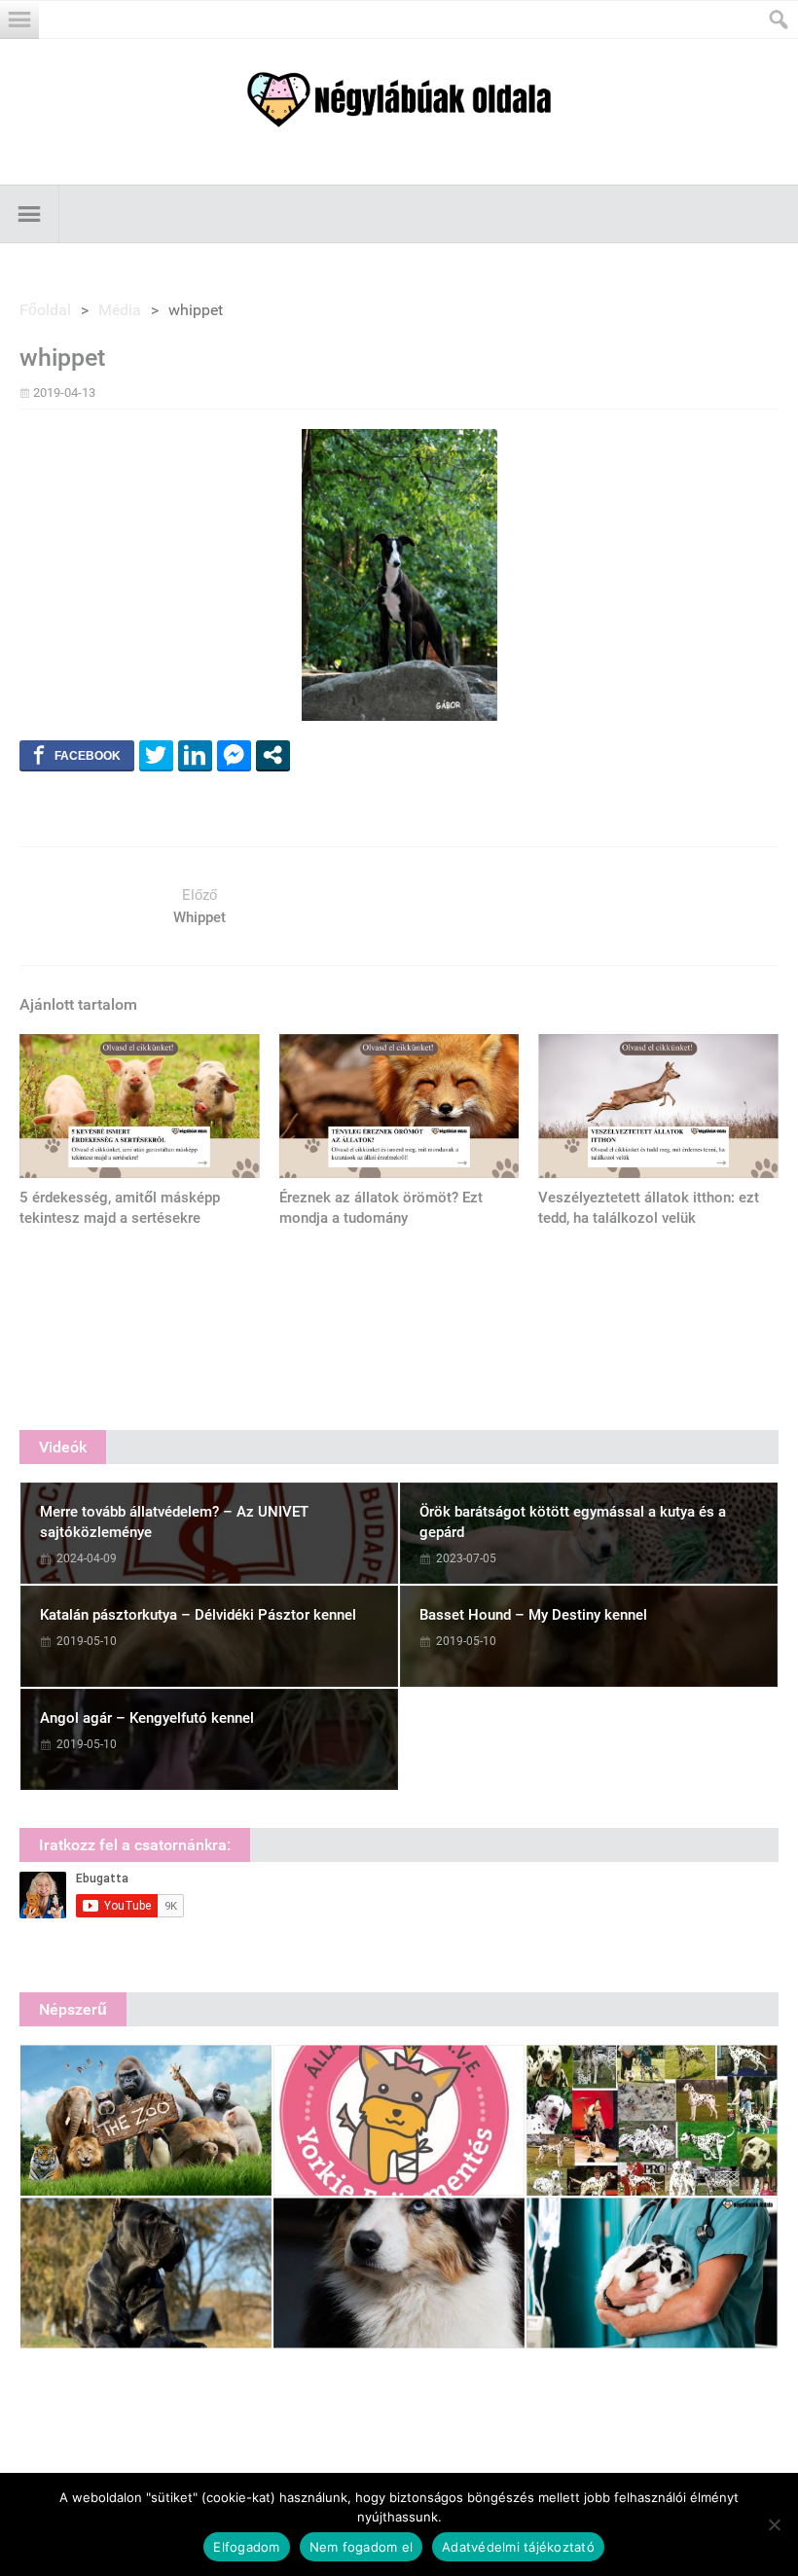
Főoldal (45, 310)
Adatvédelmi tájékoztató (518, 2547)
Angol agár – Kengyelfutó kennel (147, 1718)
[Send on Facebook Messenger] (234, 755)
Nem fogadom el (362, 2547)
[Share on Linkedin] (195, 755)
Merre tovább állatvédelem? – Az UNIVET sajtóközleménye (174, 1522)
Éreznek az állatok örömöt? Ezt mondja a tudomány (381, 1208)
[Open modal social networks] (273, 755)
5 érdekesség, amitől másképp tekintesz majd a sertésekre (120, 1208)
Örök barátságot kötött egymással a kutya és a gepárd (573, 1522)
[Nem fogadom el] (774, 2524)
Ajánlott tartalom (78, 1004)
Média (120, 310)
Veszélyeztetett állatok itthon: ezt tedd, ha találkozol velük (649, 1208)
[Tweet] (156, 755)
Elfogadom (246, 2547)
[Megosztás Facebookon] (77, 755)
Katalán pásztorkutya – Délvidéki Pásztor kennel (198, 1615)
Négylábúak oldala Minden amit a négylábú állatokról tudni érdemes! (399, 100)
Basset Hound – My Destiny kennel (533, 1615)
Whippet (199, 917)
